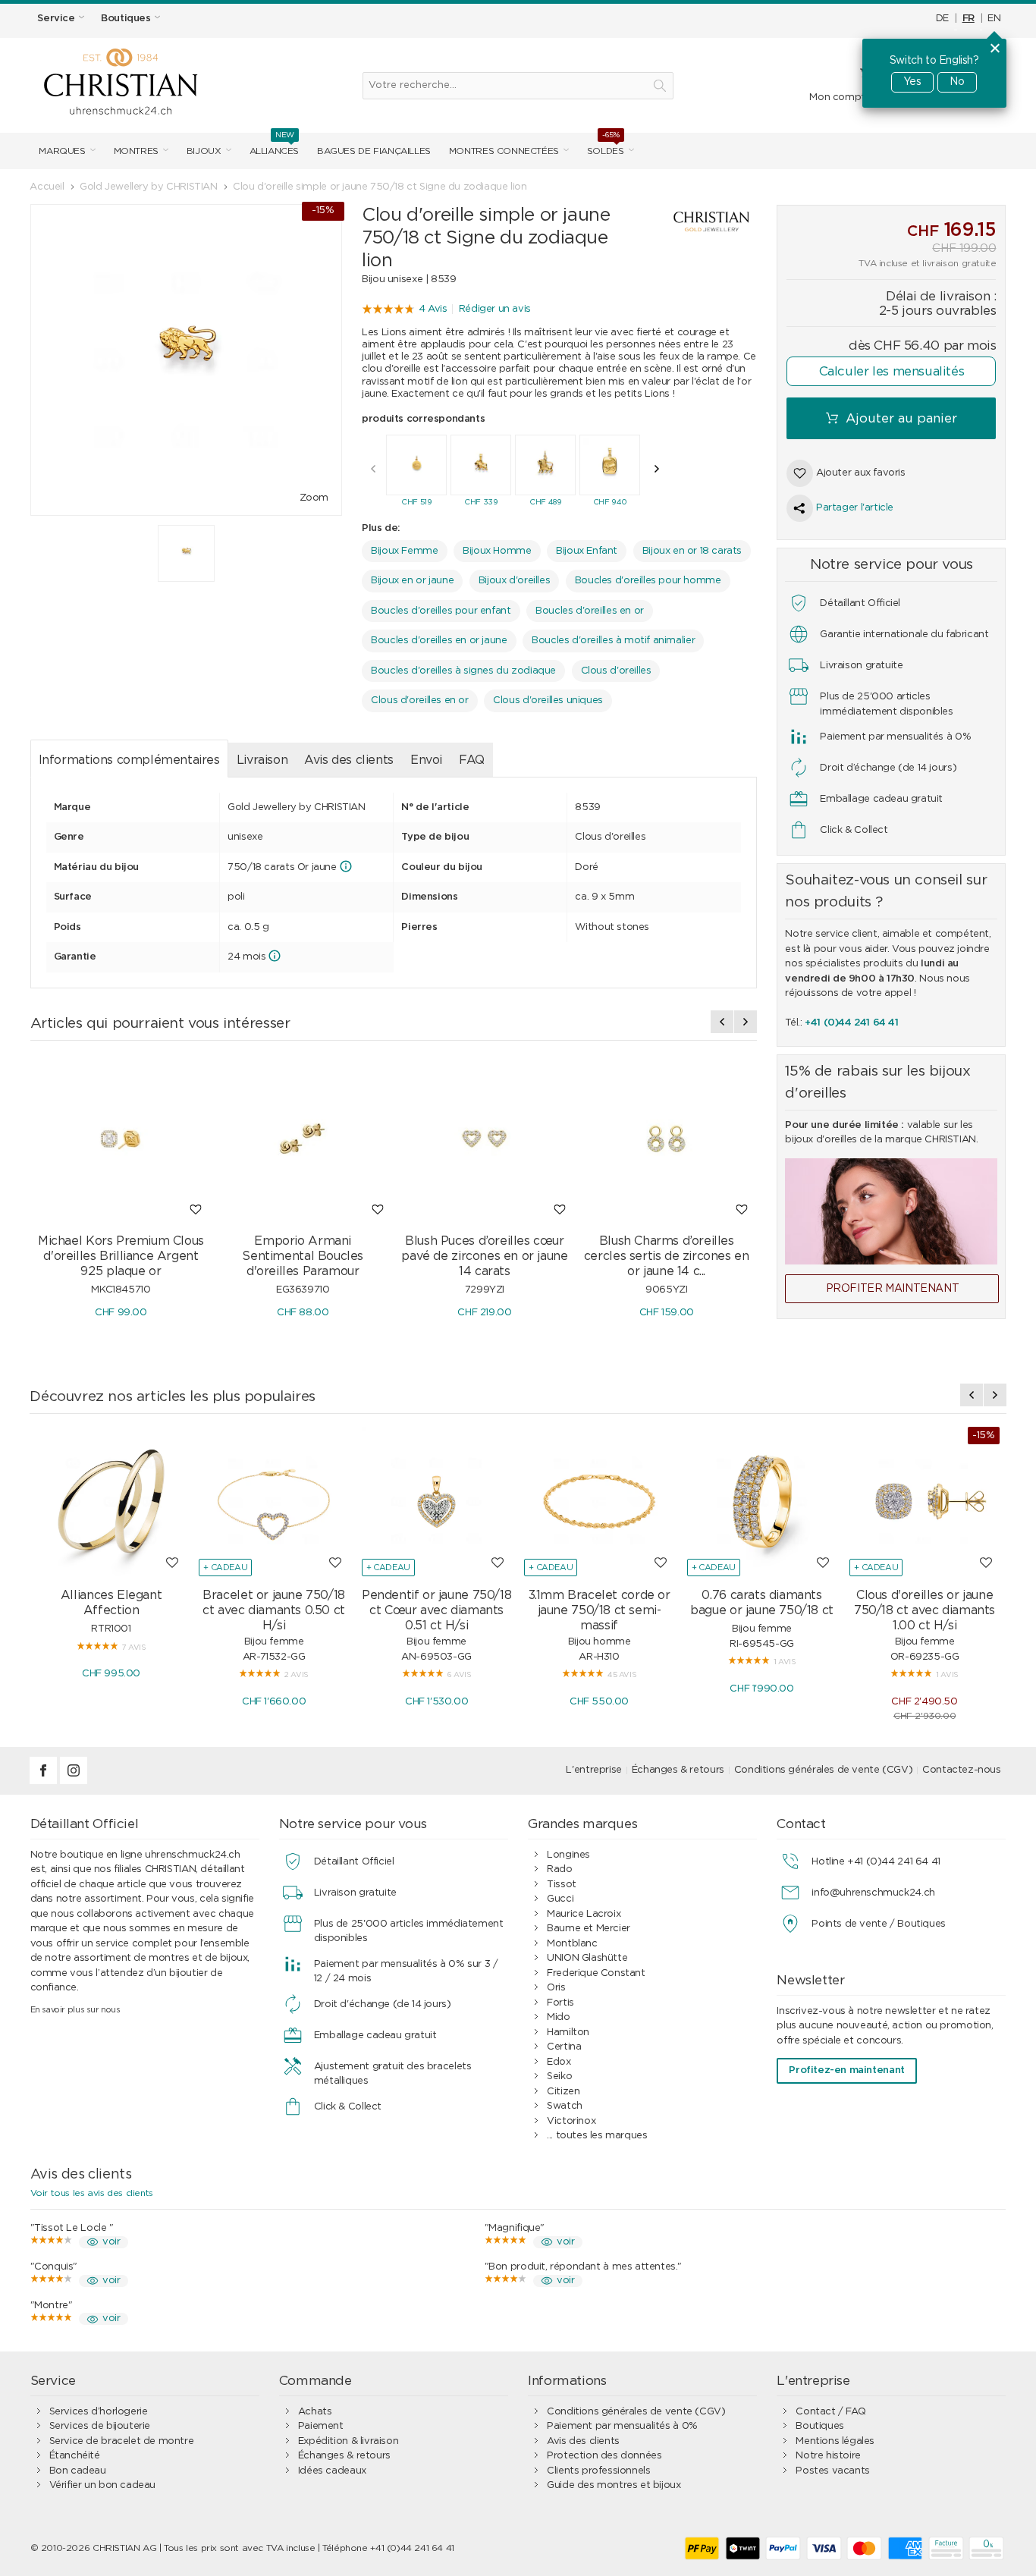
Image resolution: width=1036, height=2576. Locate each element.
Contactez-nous (962, 1770)
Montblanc (572, 1944)
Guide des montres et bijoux (614, 2485)
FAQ (472, 760)
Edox (559, 2062)
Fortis (560, 2003)
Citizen (563, 2092)
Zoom (314, 498)
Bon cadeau (78, 2471)
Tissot (562, 1885)
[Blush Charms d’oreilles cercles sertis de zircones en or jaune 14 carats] (667, 1139)
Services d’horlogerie (99, 2412)
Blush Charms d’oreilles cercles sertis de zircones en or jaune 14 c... (667, 1256)
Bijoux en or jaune (412, 581)
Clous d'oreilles (616, 671)
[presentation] (373, 469)
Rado (559, 1869)
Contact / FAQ (830, 2412)
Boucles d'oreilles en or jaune (439, 641)
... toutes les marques (597, 2136)
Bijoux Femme (404, 551)
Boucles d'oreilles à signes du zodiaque (463, 671)
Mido (558, 2017)
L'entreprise (593, 1770)
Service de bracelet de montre (122, 2441)
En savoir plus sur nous (75, 2010)
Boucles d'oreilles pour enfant (441, 611)
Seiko (559, 2077)
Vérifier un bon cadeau (102, 2485)
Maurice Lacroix (584, 1914)
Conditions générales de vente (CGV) (823, 1770)
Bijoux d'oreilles (514, 581)
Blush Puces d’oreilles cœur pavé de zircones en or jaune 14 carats (484, 1256)
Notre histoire (828, 2456)
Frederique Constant (596, 1973)
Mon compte (840, 97)
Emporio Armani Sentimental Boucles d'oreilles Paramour (303, 1256)
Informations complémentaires (129, 760)
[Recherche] (660, 86)
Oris (556, 1988)
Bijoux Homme (497, 551)
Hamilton (568, 2033)
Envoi (426, 760)
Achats (315, 2412)
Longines (568, 1855)
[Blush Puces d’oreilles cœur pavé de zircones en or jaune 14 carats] (485, 1139)
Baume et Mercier (589, 1929)
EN (994, 19)
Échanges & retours (678, 1770)
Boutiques (820, 2426)
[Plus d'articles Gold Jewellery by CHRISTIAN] (698, 222)
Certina (564, 2047)
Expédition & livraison (348, 2441)
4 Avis (433, 309)
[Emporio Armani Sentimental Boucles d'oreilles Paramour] (303, 1139)
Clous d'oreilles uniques (548, 701)
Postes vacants (833, 2471)
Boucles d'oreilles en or (590, 611)
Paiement (321, 2426)
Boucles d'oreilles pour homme (648, 581)
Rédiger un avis (495, 309)
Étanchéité (75, 2456)
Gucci (560, 1899)
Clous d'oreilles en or (419, 701)
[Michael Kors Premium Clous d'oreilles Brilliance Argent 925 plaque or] (121, 1139)
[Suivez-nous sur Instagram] (74, 1781)
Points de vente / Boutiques (878, 1924)
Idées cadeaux (332, 2471)
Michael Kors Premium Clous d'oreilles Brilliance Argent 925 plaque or (121, 1256)
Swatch (565, 2106)
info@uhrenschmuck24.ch (873, 1893)
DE (942, 19)
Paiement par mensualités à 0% (622, 2426)
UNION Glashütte (587, 1958)
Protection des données (604, 2456)
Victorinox (571, 2121)
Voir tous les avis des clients (92, 2193)
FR (969, 19)
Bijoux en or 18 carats (692, 551)
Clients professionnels (598, 2471)
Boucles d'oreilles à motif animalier (613, 641)
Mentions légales (835, 2441)
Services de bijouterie (100, 2426)
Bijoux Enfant (587, 551)
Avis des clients (349, 760)
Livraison (262, 760)
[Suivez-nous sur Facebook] (45, 1781)
